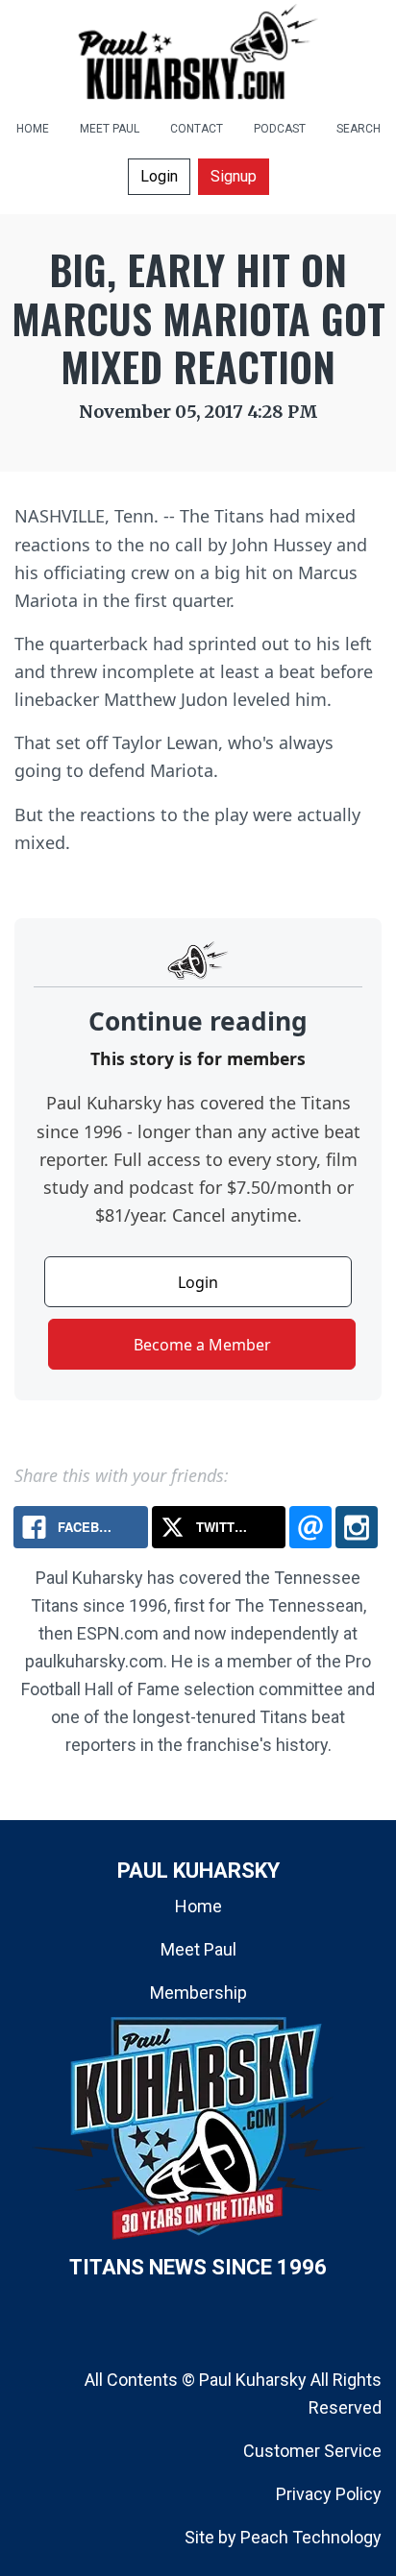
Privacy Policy (329, 2494)
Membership (198, 1993)
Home (198, 1906)
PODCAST (280, 129)
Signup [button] (234, 176)
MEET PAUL (110, 129)
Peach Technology (311, 2537)
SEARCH (359, 129)
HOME (33, 129)
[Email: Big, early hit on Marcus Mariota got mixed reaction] (310, 1527)
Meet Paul (198, 1949)
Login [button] (159, 176)
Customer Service (312, 2451)
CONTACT (197, 129)
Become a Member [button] (202, 1345)
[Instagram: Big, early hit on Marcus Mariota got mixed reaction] (357, 1527)
